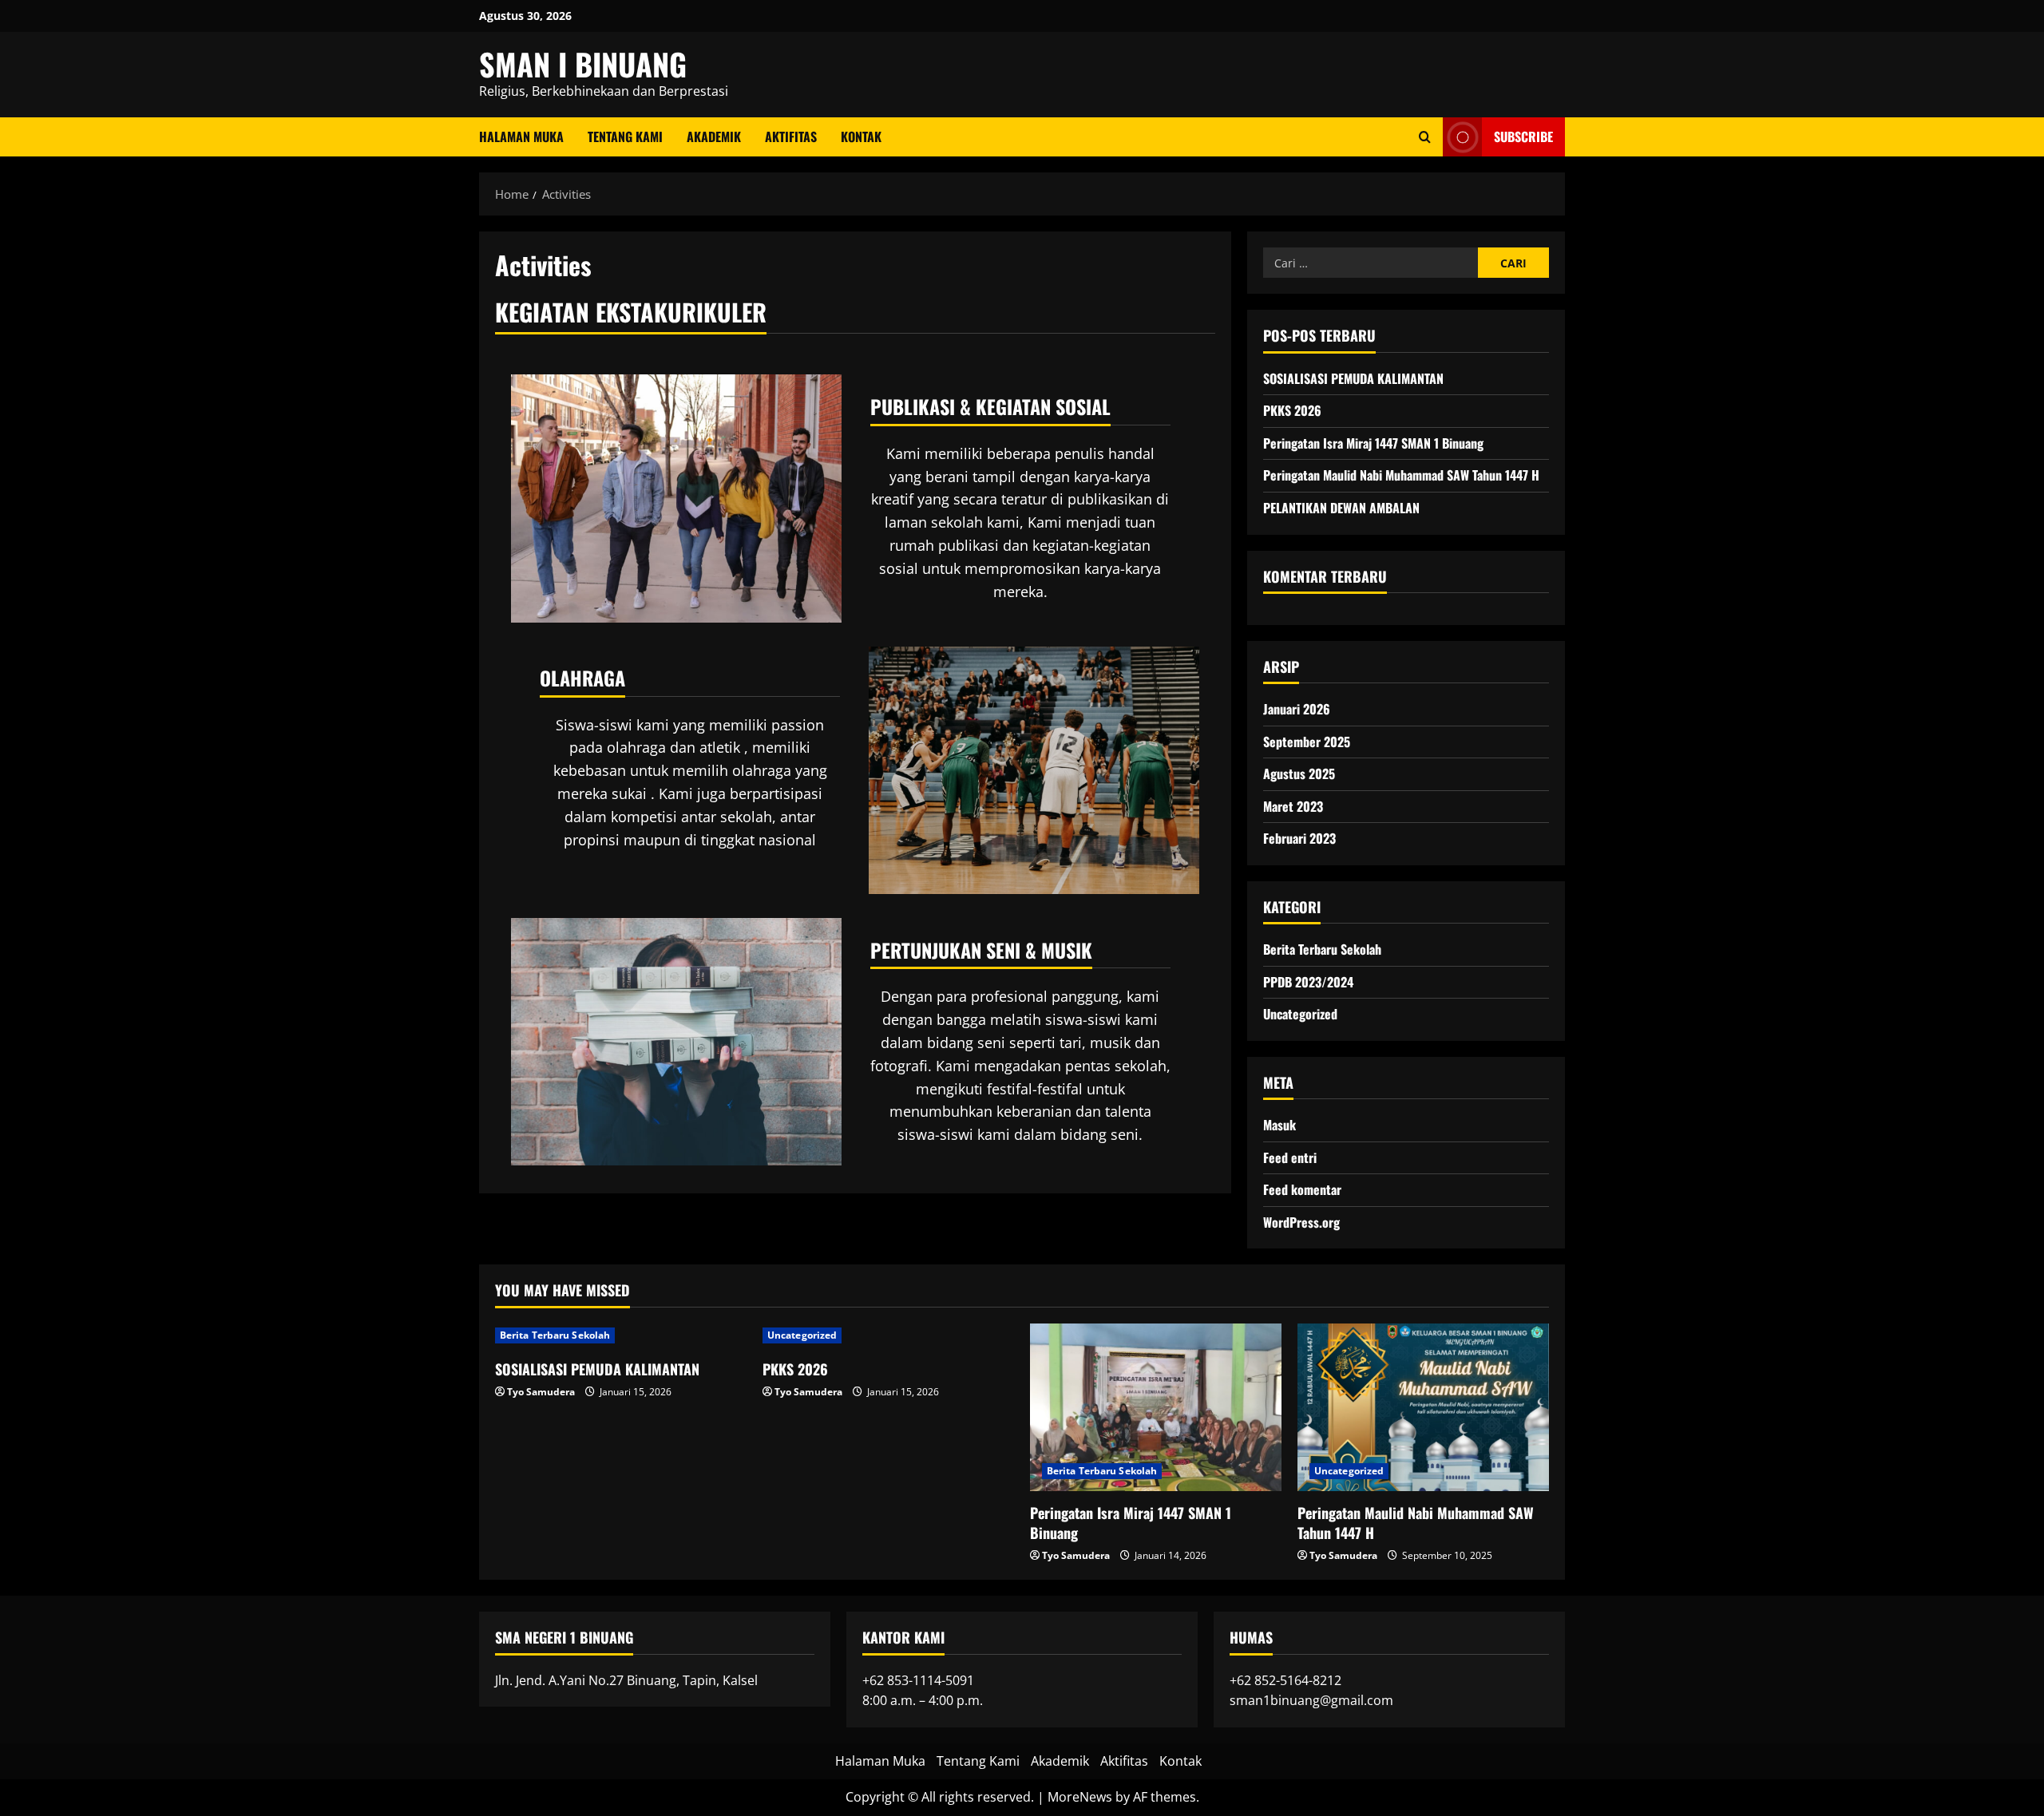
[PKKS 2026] (888, 1335)
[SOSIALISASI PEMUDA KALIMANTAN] (621, 1335)
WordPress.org (1301, 1222)
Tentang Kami (625, 136)
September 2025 (1307, 742)
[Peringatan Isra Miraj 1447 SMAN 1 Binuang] (1156, 1407)
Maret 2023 (1293, 806)
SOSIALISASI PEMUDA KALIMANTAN (1353, 378)
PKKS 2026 (1292, 410)
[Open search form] (1425, 137)
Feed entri (1290, 1157)
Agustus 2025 (1299, 773)
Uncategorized (1300, 1014)
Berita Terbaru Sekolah (1322, 949)
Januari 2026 (1297, 709)
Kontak (861, 136)
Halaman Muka (521, 136)
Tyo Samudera (541, 1392)
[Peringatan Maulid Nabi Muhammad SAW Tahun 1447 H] (1423, 1407)
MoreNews (1080, 1797)
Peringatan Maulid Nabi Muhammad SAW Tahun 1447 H (1401, 475)
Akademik (714, 136)
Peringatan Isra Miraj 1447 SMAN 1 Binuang (1373, 443)
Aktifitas (791, 136)
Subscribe (1523, 136)
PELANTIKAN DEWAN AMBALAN (1341, 508)
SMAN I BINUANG (583, 64)
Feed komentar (1302, 1189)
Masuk (1279, 1125)
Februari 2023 (1299, 838)
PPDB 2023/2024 (1308, 982)
